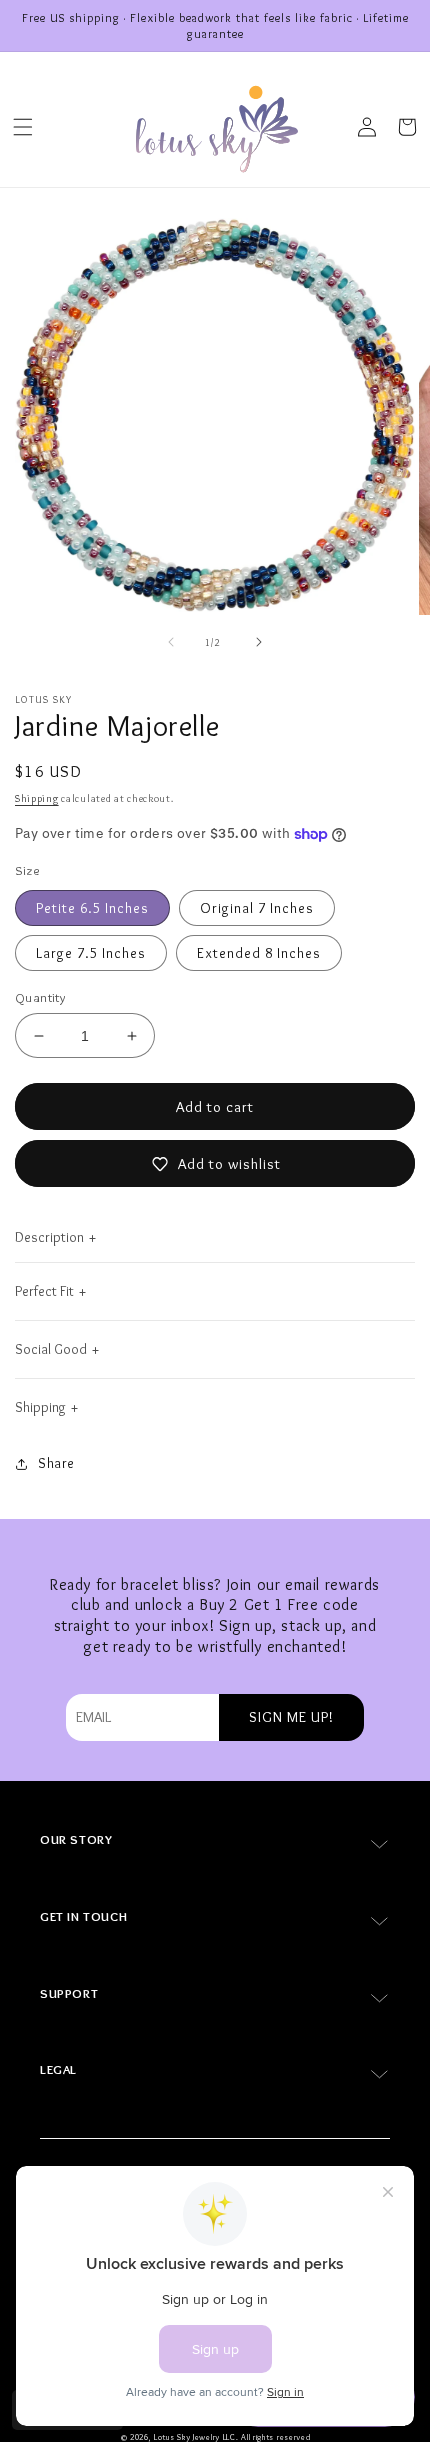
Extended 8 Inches (259, 953)
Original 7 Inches (257, 908)
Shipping (37, 798)
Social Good (51, 1349)
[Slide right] (259, 642)
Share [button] (56, 1463)
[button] (23, 127)
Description (49, 1237)
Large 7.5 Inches (91, 953)
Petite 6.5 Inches (92, 908)
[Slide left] (171, 642)
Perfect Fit (44, 1291)
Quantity (40, 997)
